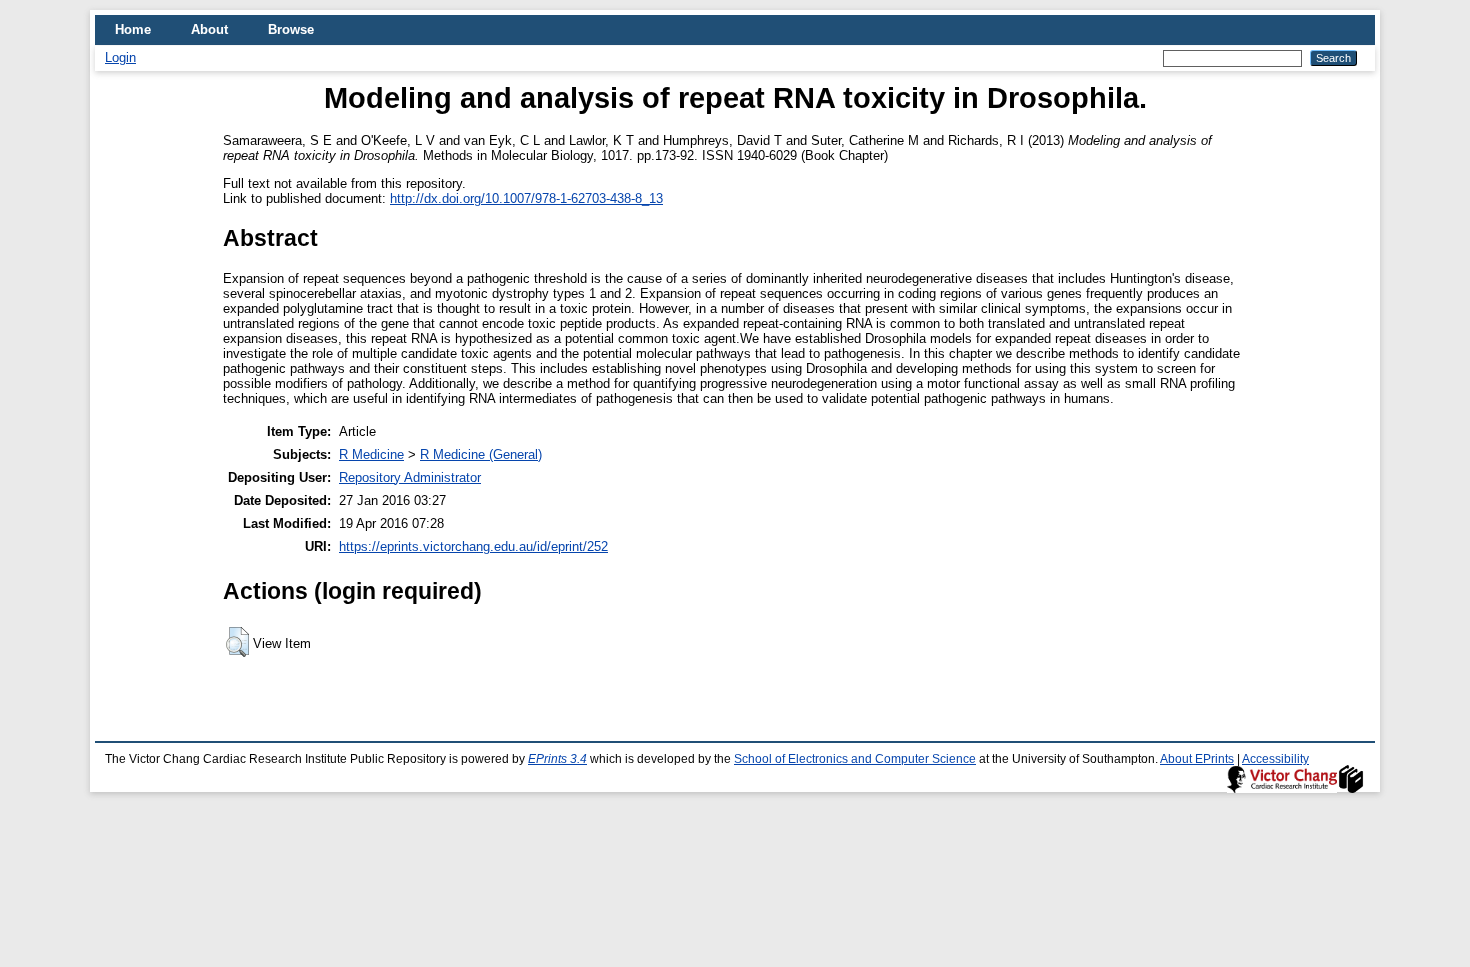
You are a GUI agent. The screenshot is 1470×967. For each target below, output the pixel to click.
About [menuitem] (209, 29)
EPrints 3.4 (557, 759)
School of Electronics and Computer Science (855, 759)
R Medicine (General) (481, 454)
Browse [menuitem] (291, 29)
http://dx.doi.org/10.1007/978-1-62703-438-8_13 (526, 198)
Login (120, 57)
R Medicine (371, 454)
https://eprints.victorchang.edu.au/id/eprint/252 (473, 546)
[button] (237, 642)
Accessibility (1275, 759)
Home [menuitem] (133, 29)
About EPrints (1197, 759)
